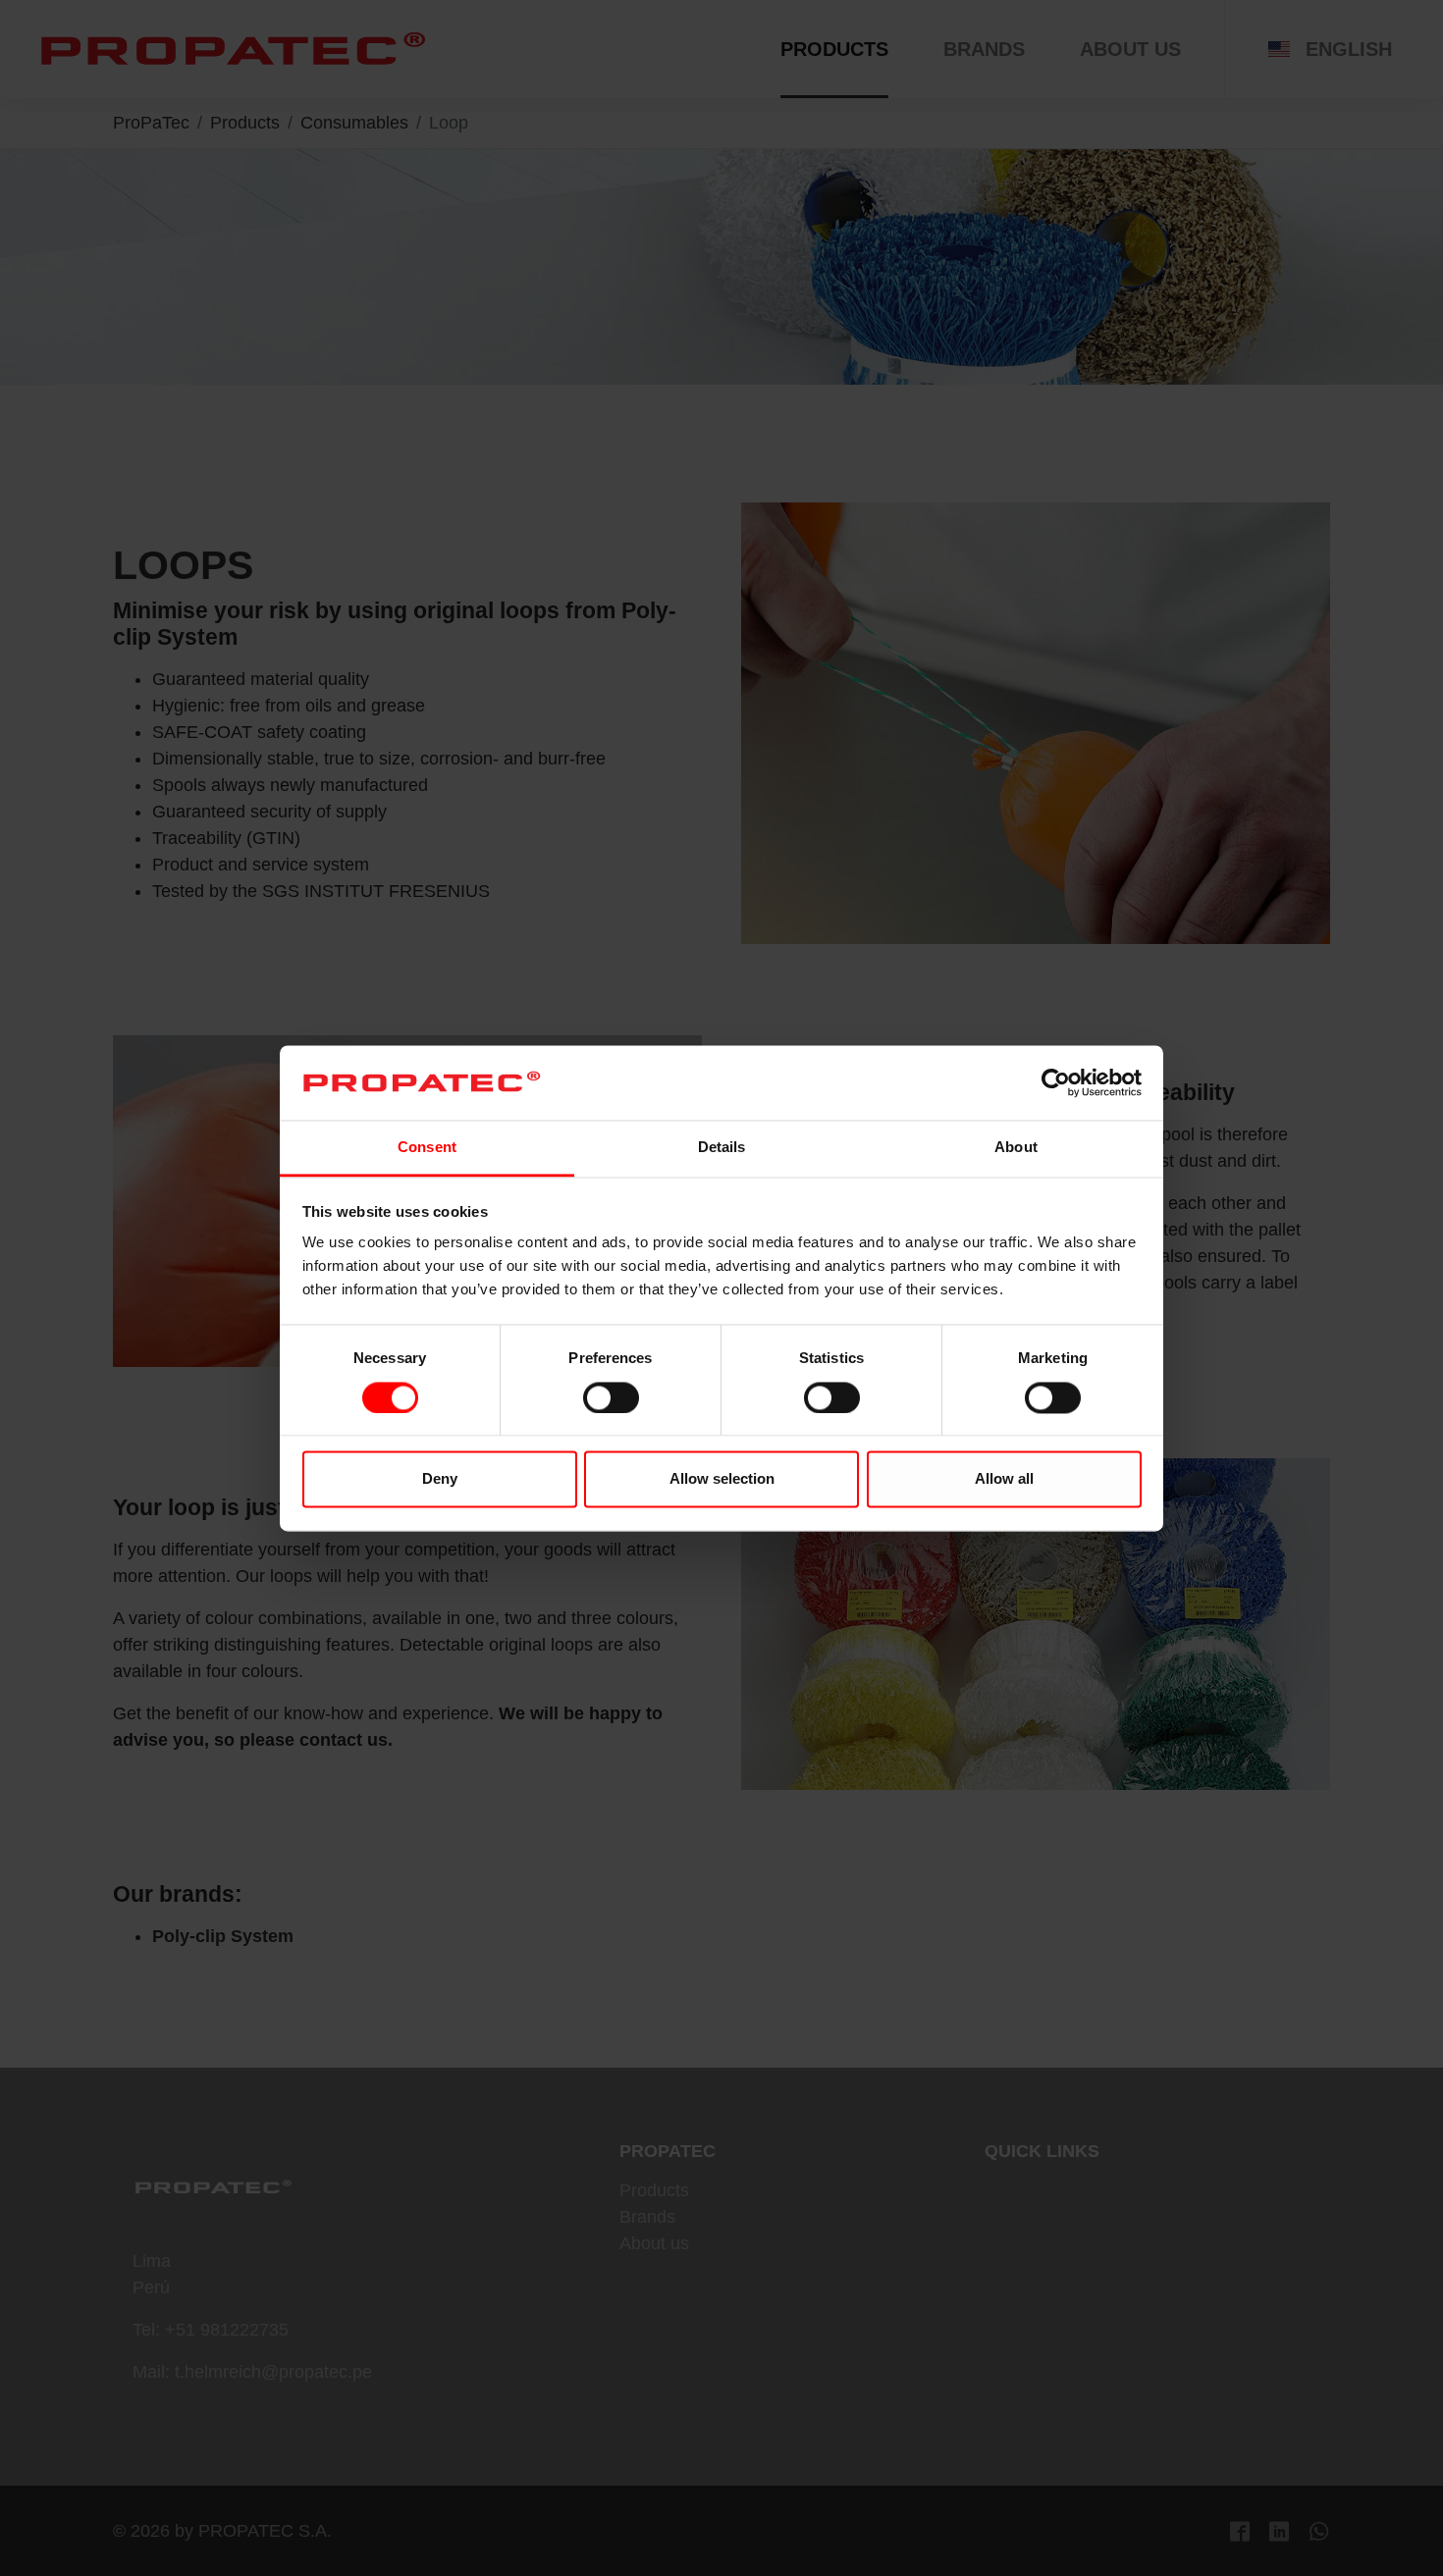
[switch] (611, 1397)
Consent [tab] (427, 1148)
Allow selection (722, 1479)
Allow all (1004, 1479)
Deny (440, 1479)
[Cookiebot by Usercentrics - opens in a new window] (1056, 1082)
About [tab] (1016, 1148)
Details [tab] (722, 1148)
